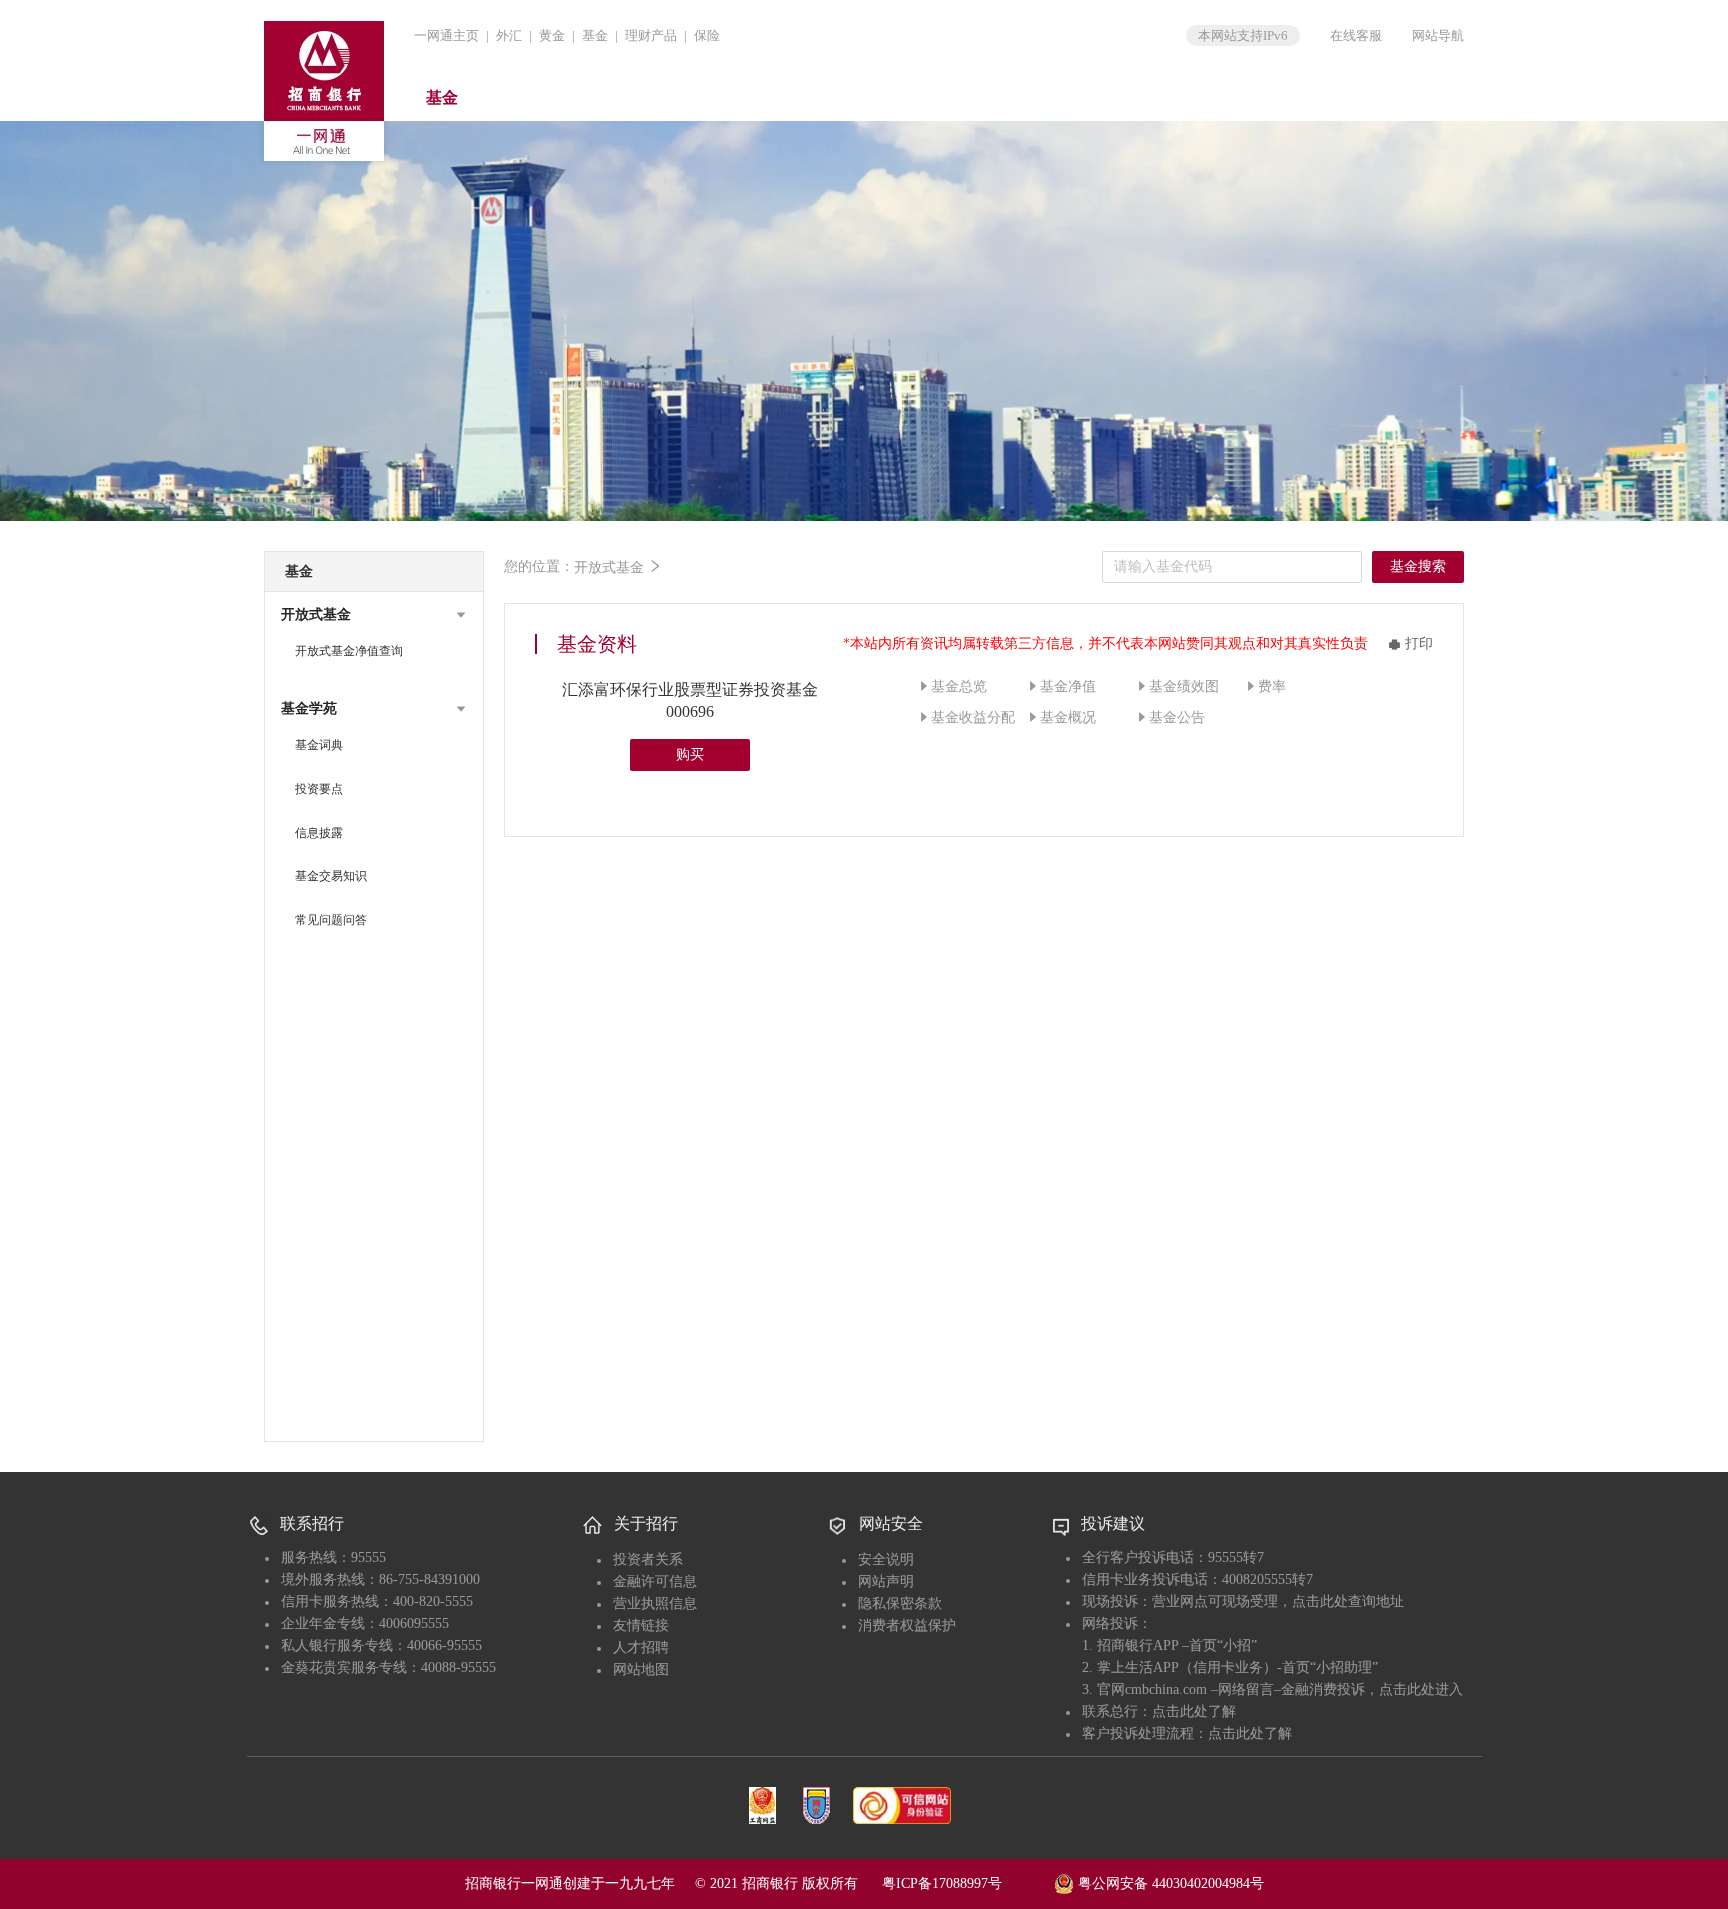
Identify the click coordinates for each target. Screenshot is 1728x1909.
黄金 (552, 35)
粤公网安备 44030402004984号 (1169, 1883)
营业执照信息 (655, 1603)
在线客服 (1356, 35)
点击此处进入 (1421, 1689)
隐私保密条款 (900, 1603)
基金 (595, 35)
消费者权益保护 (907, 1625)
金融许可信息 (655, 1581)
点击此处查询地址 (1348, 1601)
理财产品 (651, 35)
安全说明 (886, 1559)
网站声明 (886, 1581)
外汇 (509, 35)
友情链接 (641, 1625)
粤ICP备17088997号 (966, 1883)
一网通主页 (446, 35)
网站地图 (641, 1669)
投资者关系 (648, 1559)
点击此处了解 (1194, 1711)
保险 (707, 35)
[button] (374, 615)
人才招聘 (641, 1647)
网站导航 (1438, 35)
